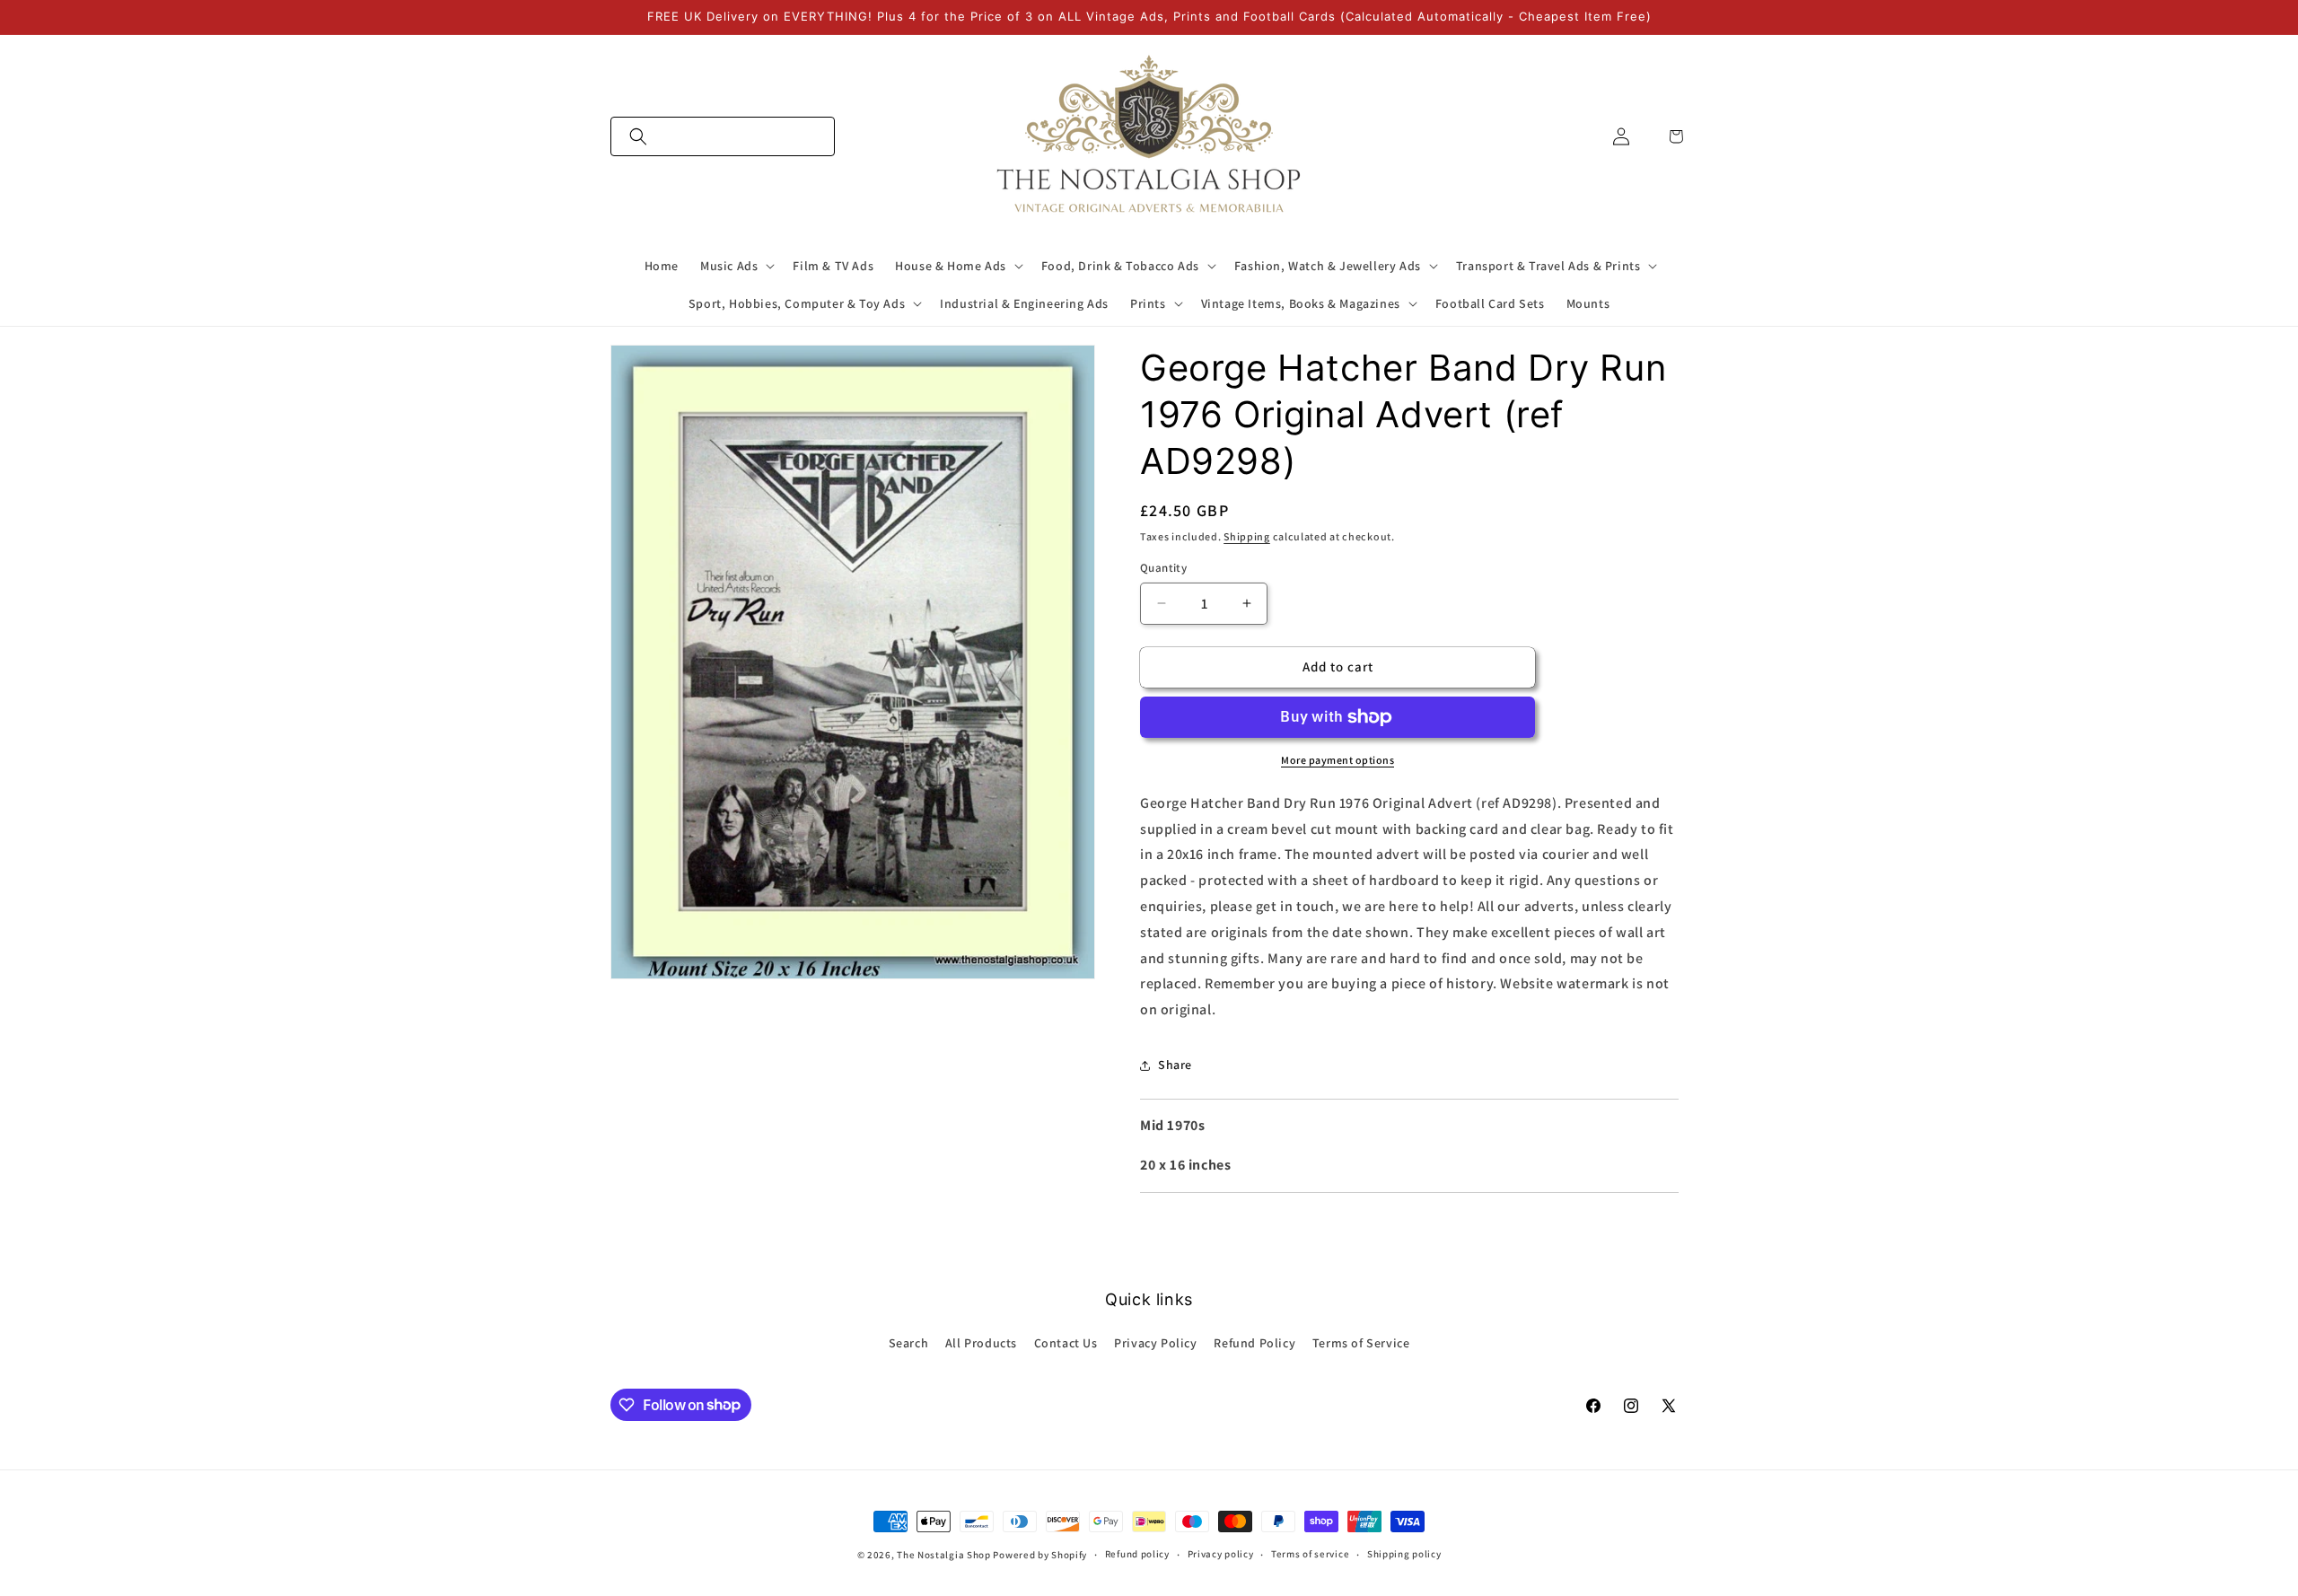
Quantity (1163, 568)
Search (909, 1343)
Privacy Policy (1155, 1343)
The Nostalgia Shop (944, 1555)
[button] (723, 136)
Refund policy (1137, 1554)
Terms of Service (1361, 1343)
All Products (981, 1343)
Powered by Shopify (1040, 1555)
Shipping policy (1404, 1554)
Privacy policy (1221, 1554)
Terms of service (1310, 1554)
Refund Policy (1254, 1343)
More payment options (1338, 760)
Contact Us (1066, 1343)
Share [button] (1175, 1065)
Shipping (1247, 536)
